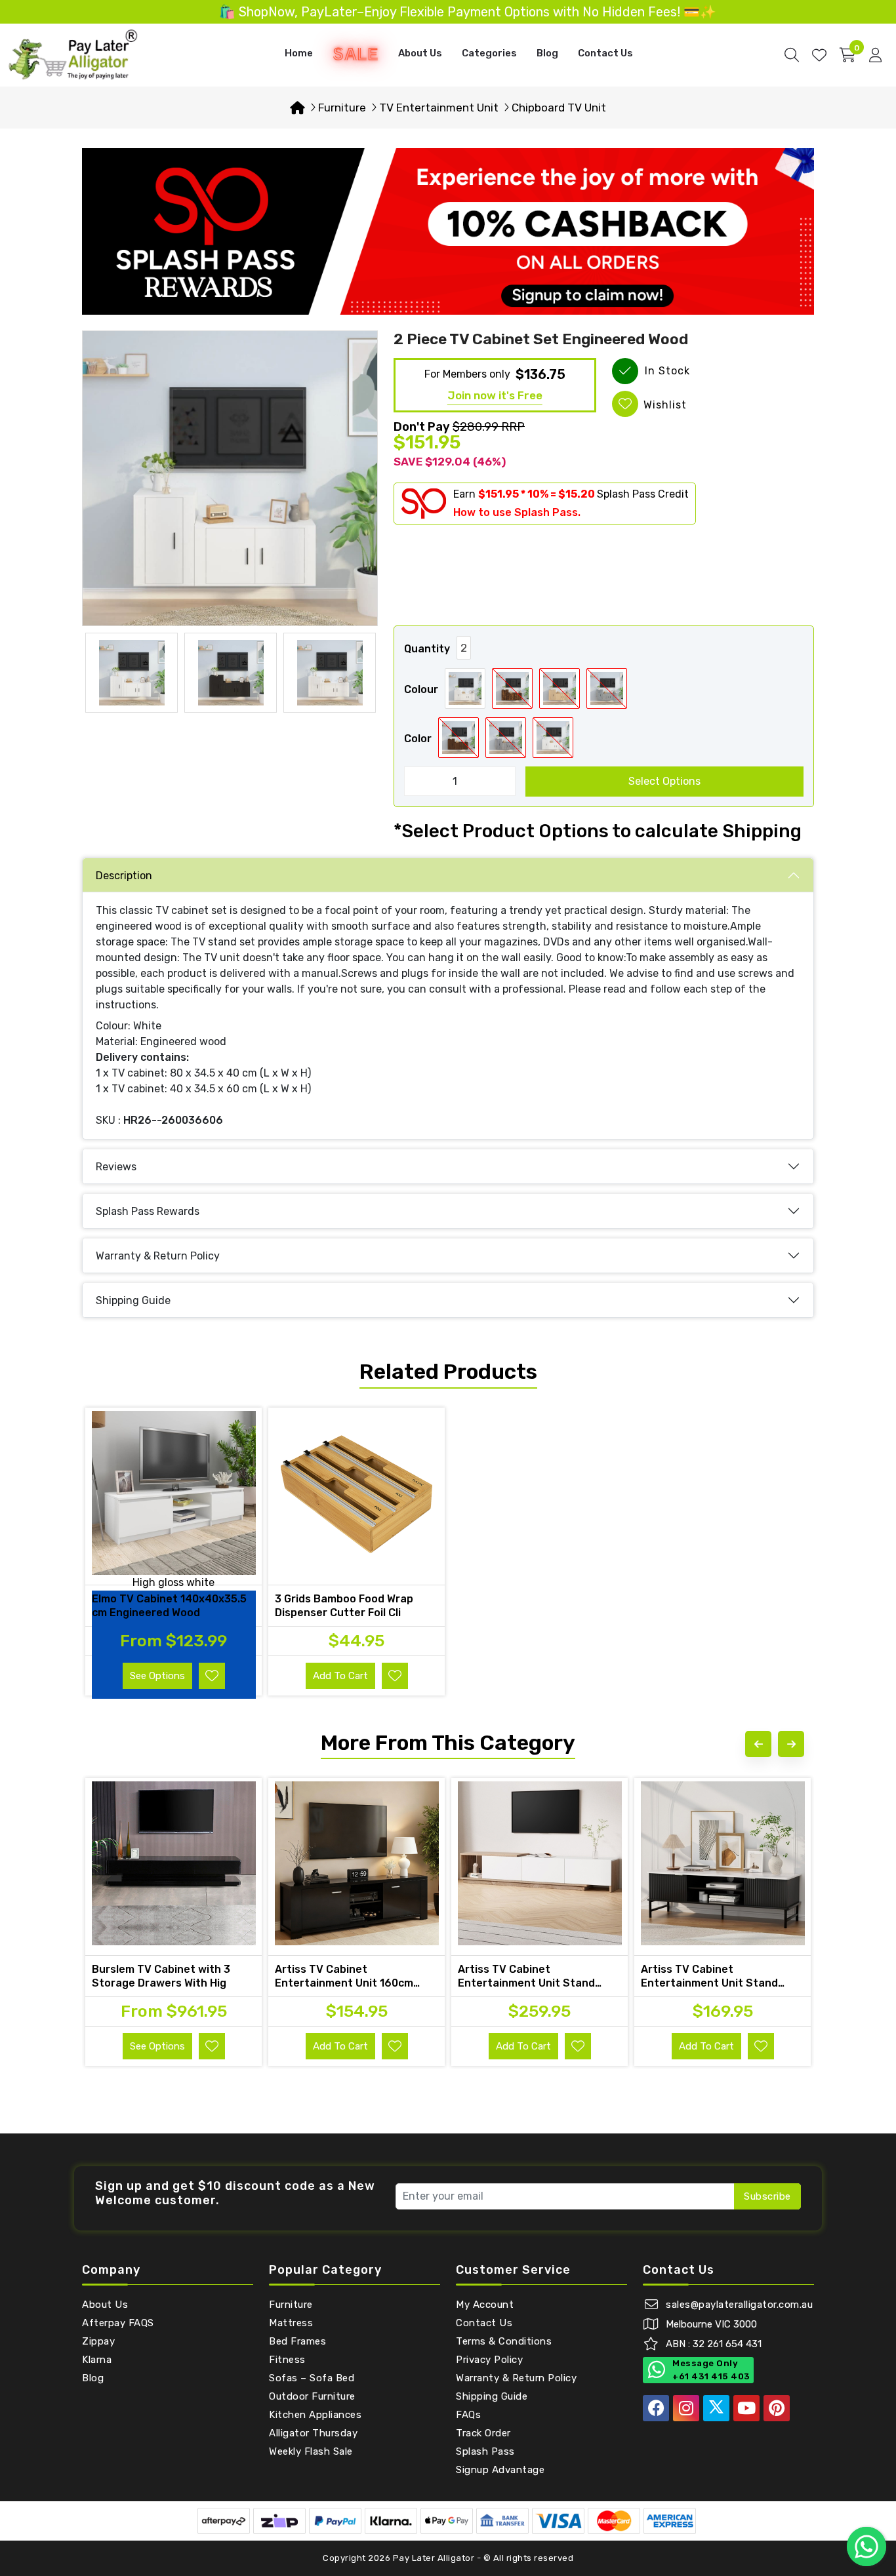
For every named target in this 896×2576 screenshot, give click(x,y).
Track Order (483, 2433)
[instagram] (686, 2408)
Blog (547, 53)
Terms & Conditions (504, 2341)
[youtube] (746, 2408)
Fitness (287, 2360)
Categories (489, 53)
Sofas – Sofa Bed (312, 2378)
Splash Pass (485, 2451)
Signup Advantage (500, 2470)
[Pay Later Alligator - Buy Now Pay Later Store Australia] (73, 54)
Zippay (98, 2341)
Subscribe (767, 2196)
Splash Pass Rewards (148, 1211)
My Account (485, 2305)
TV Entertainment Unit (439, 108)
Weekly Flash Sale (311, 2451)
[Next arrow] (791, 1744)
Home (299, 53)
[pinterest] (777, 2408)
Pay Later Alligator (435, 2558)
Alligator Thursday (313, 2433)
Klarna (97, 2360)
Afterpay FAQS (118, 2323)
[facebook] (656, 2408)
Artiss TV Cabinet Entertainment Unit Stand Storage (709, 1983)
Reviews (116, 1167)
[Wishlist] (819, 55)
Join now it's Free (495, 395)
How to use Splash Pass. (517, 512)
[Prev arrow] (758, 1744)
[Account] (875, 55)
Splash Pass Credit (643, 494)
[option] (230, 478)
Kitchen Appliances (315, 2415)
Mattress (291, 2323)
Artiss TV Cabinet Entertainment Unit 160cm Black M (344, 1983)
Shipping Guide (133, 1300)
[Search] (792, 55)
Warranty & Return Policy (158, 1256)
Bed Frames (297, 2341)
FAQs (468, 2415)
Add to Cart (340, 1676)
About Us (420, 53)
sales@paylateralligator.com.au (739, 2305)
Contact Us (605, 53)
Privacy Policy (489, 2360)
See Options (157, 1676)
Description (124, 876)
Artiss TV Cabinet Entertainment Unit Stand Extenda (526, 1983)
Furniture (342, 108)
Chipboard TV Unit (559, 108)
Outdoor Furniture (312, 2396)
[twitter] (716, 2408)
